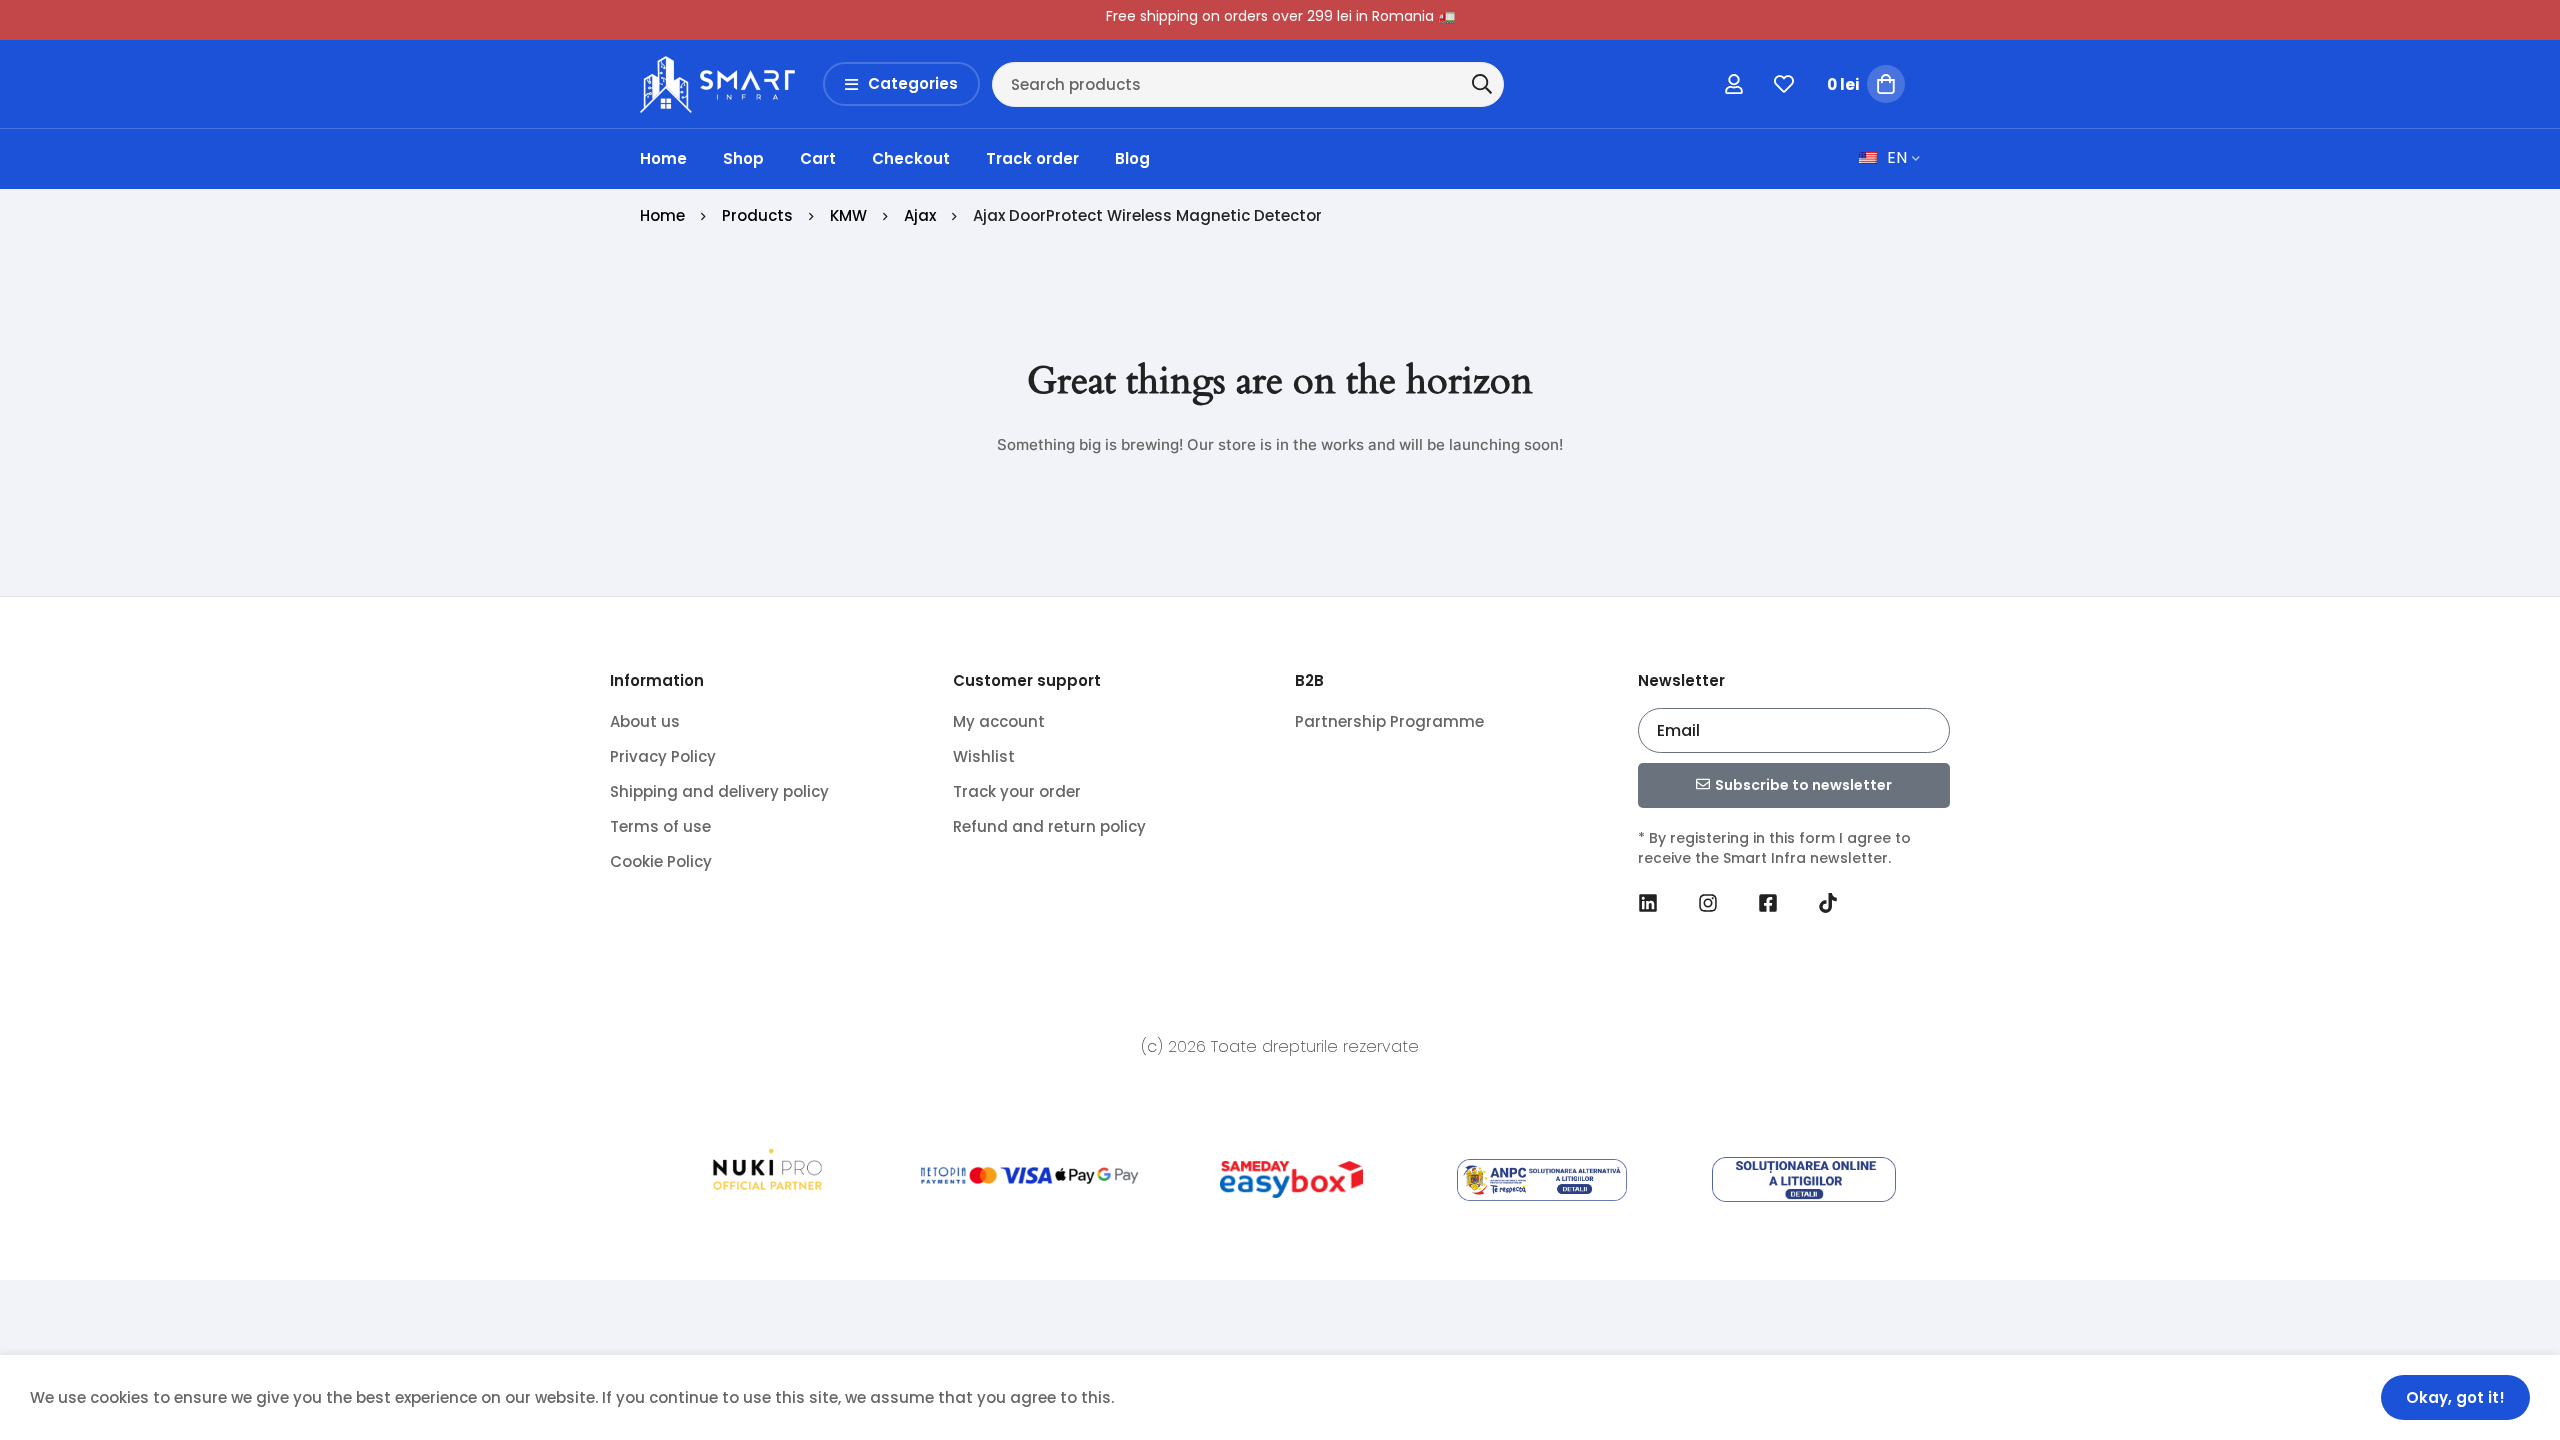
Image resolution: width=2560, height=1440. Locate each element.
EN (1897, 157)
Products (757, 215)
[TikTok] (1828, 903)
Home (662, 215)
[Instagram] (1708, 903)
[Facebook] (1768, 903)
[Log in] (1734, 84)
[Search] (1482, 84)
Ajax (920, 215)
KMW (848, 215)
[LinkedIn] (1648, 903)
